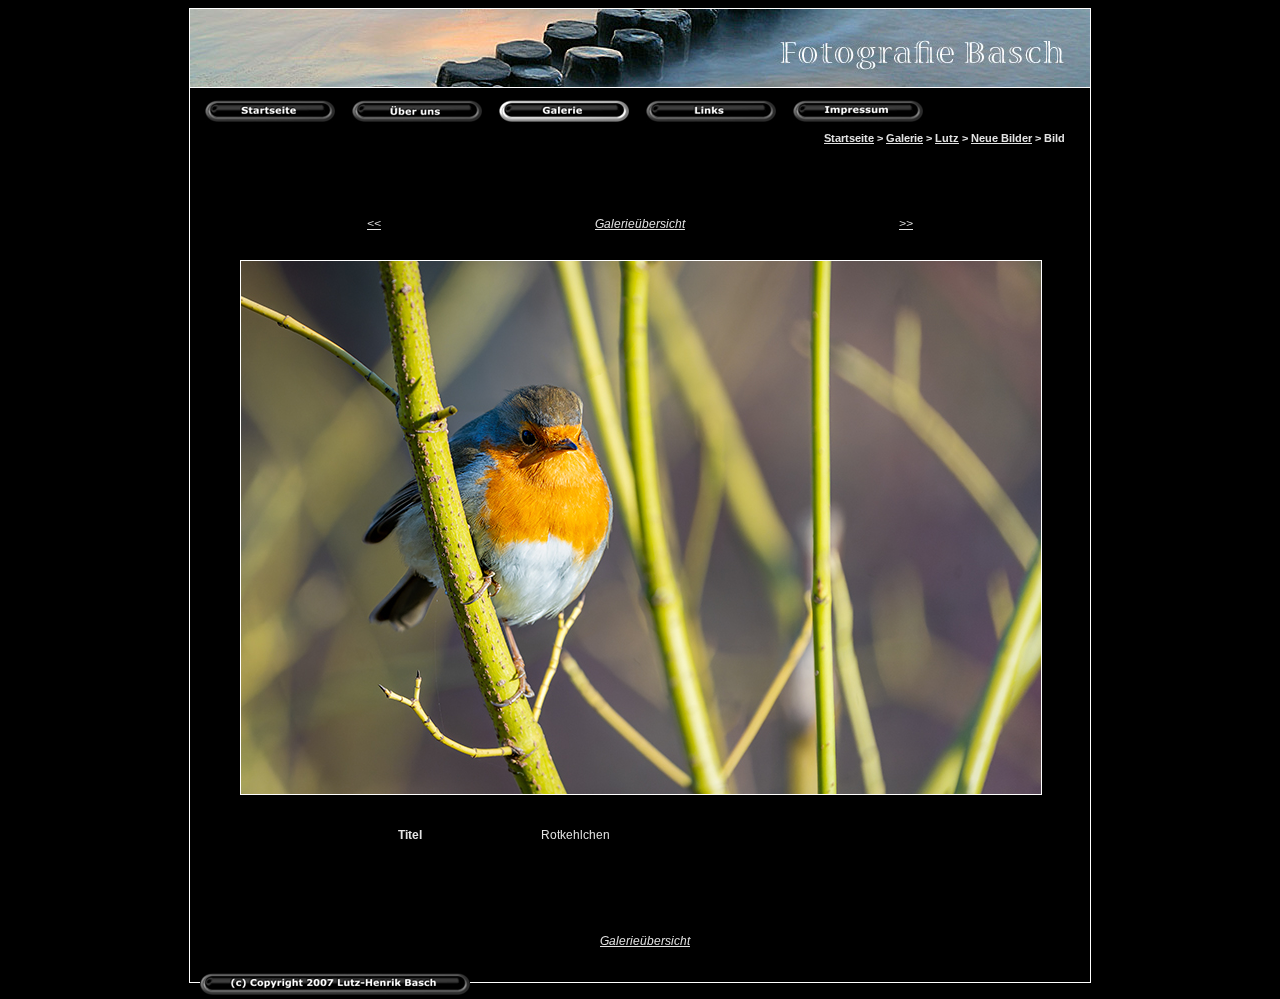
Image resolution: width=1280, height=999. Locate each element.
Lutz (947, 138)
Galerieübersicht (640, 224)
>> (906, 224)
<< (374, 224)
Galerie (904, 138)
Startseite (849, 138)
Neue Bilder (1001, 138)
